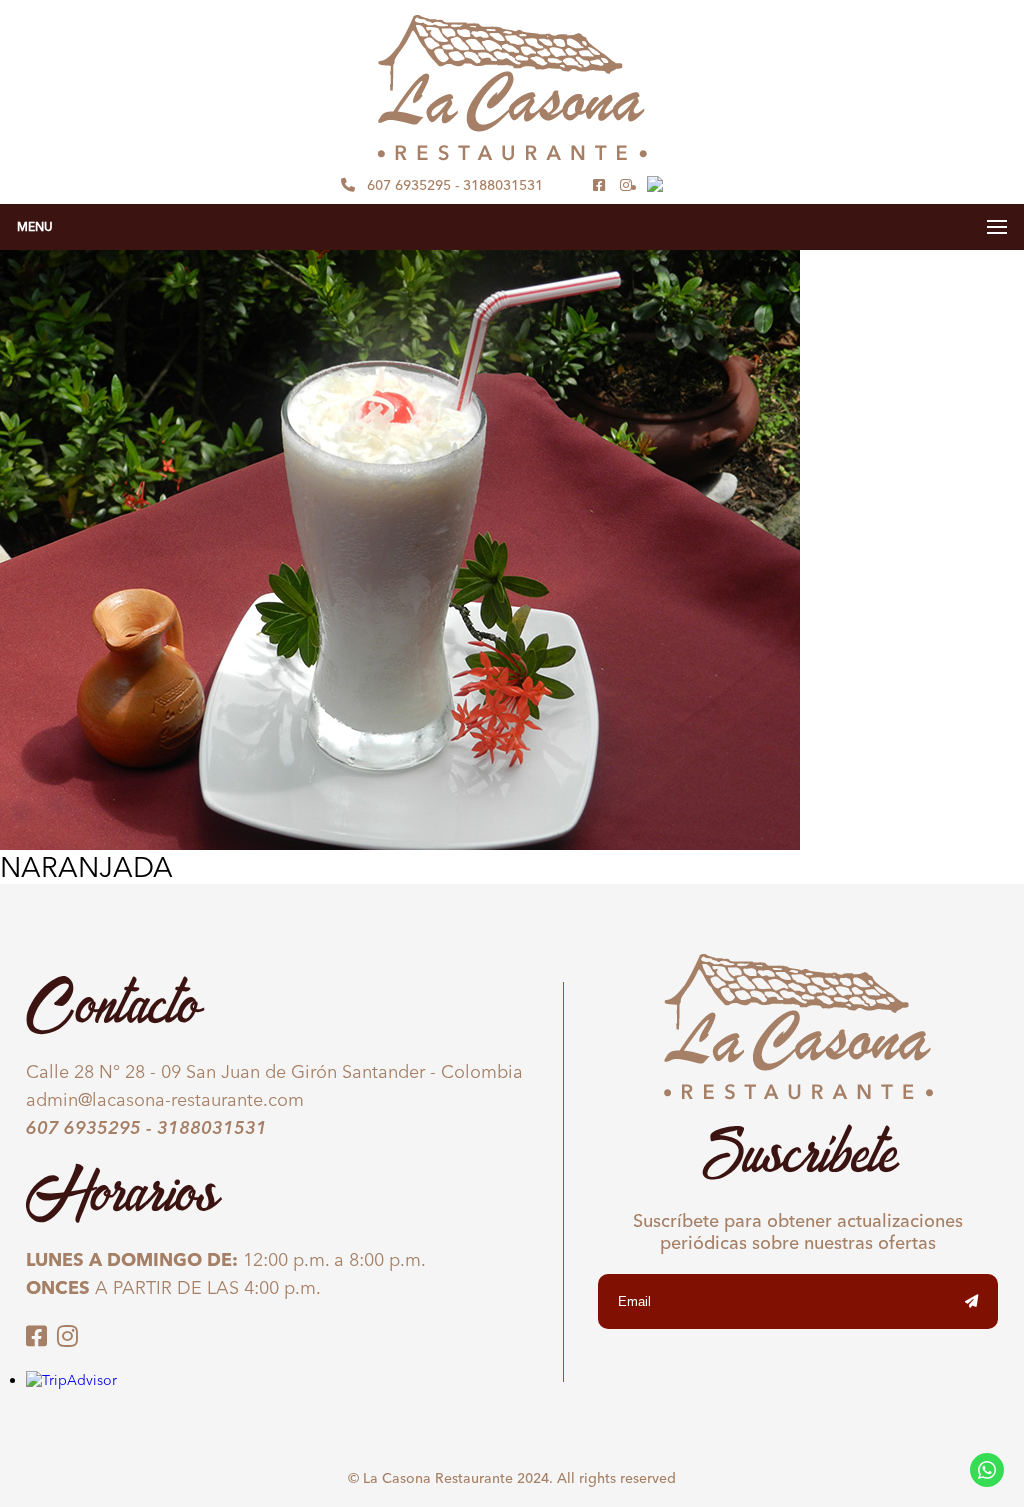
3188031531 (503, 185)
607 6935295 (409, 185)
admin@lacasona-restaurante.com (165, 1100)
